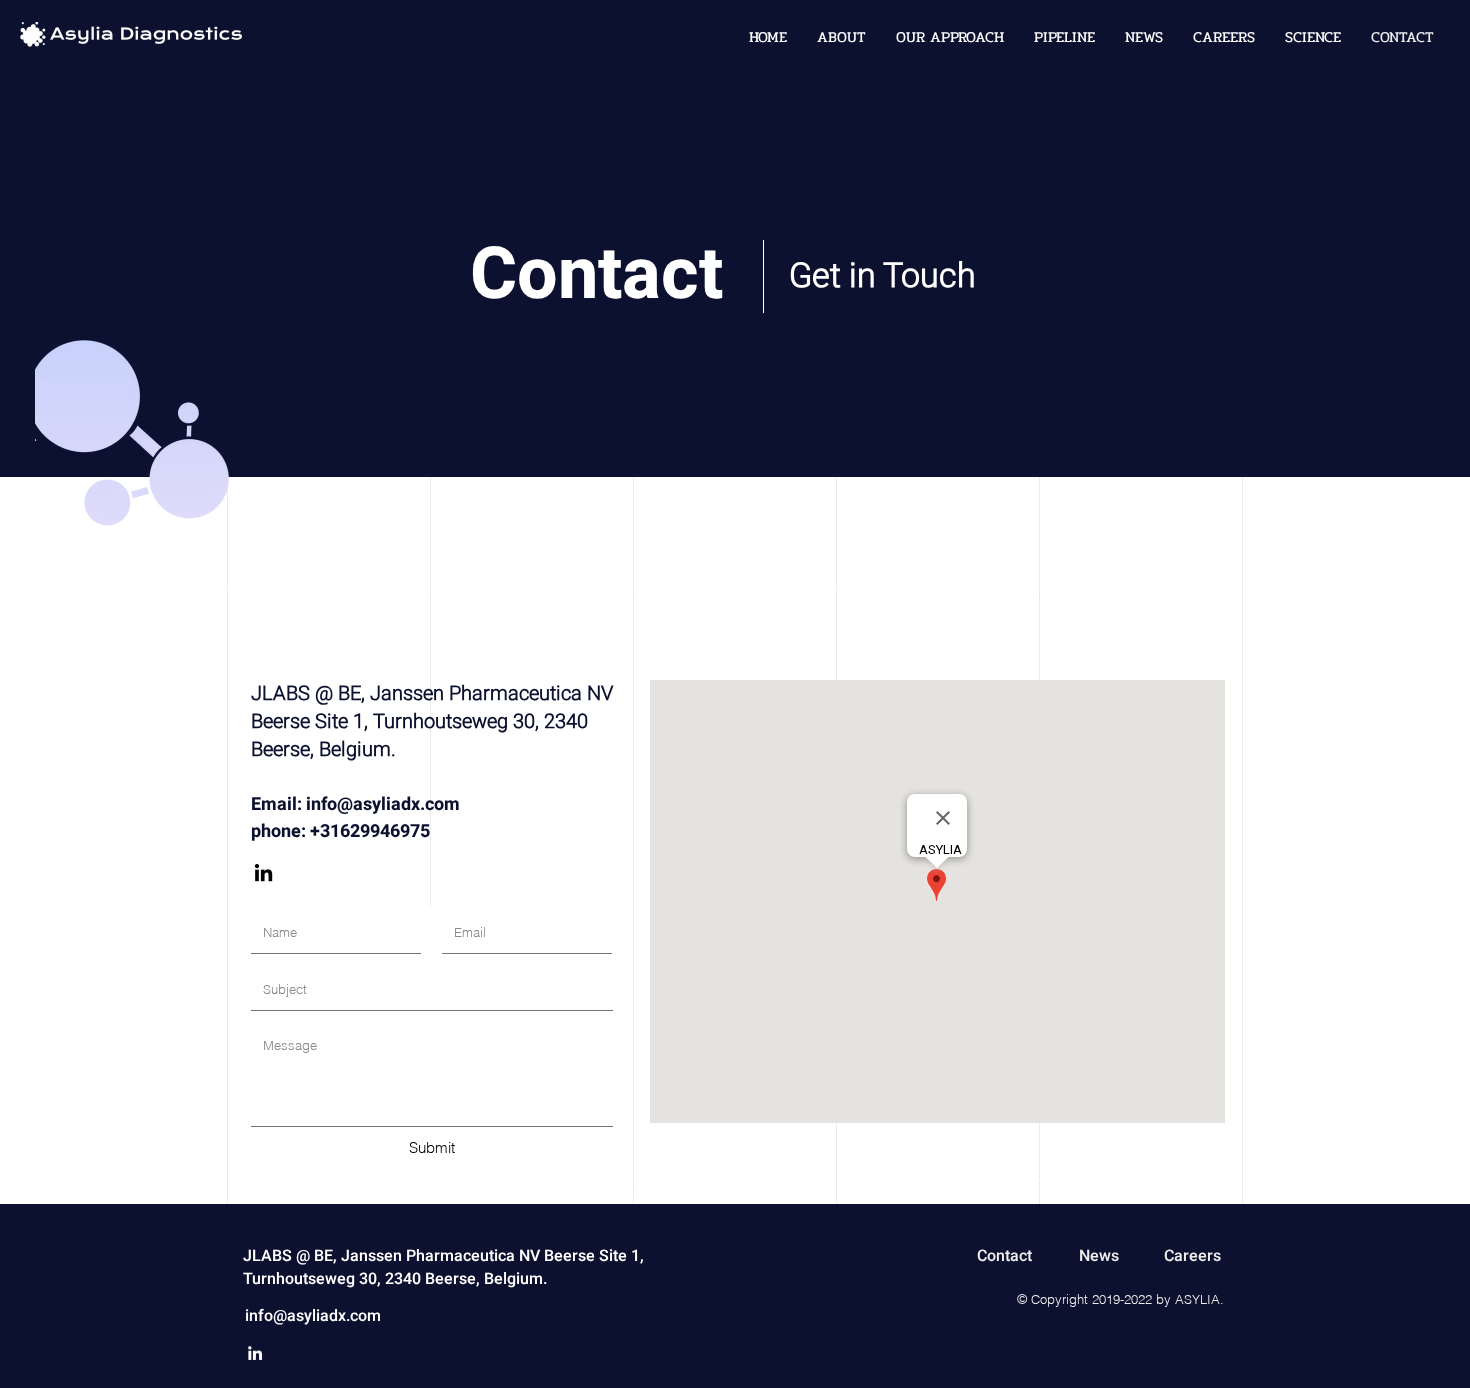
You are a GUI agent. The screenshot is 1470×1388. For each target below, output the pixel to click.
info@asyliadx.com (383, 804)
